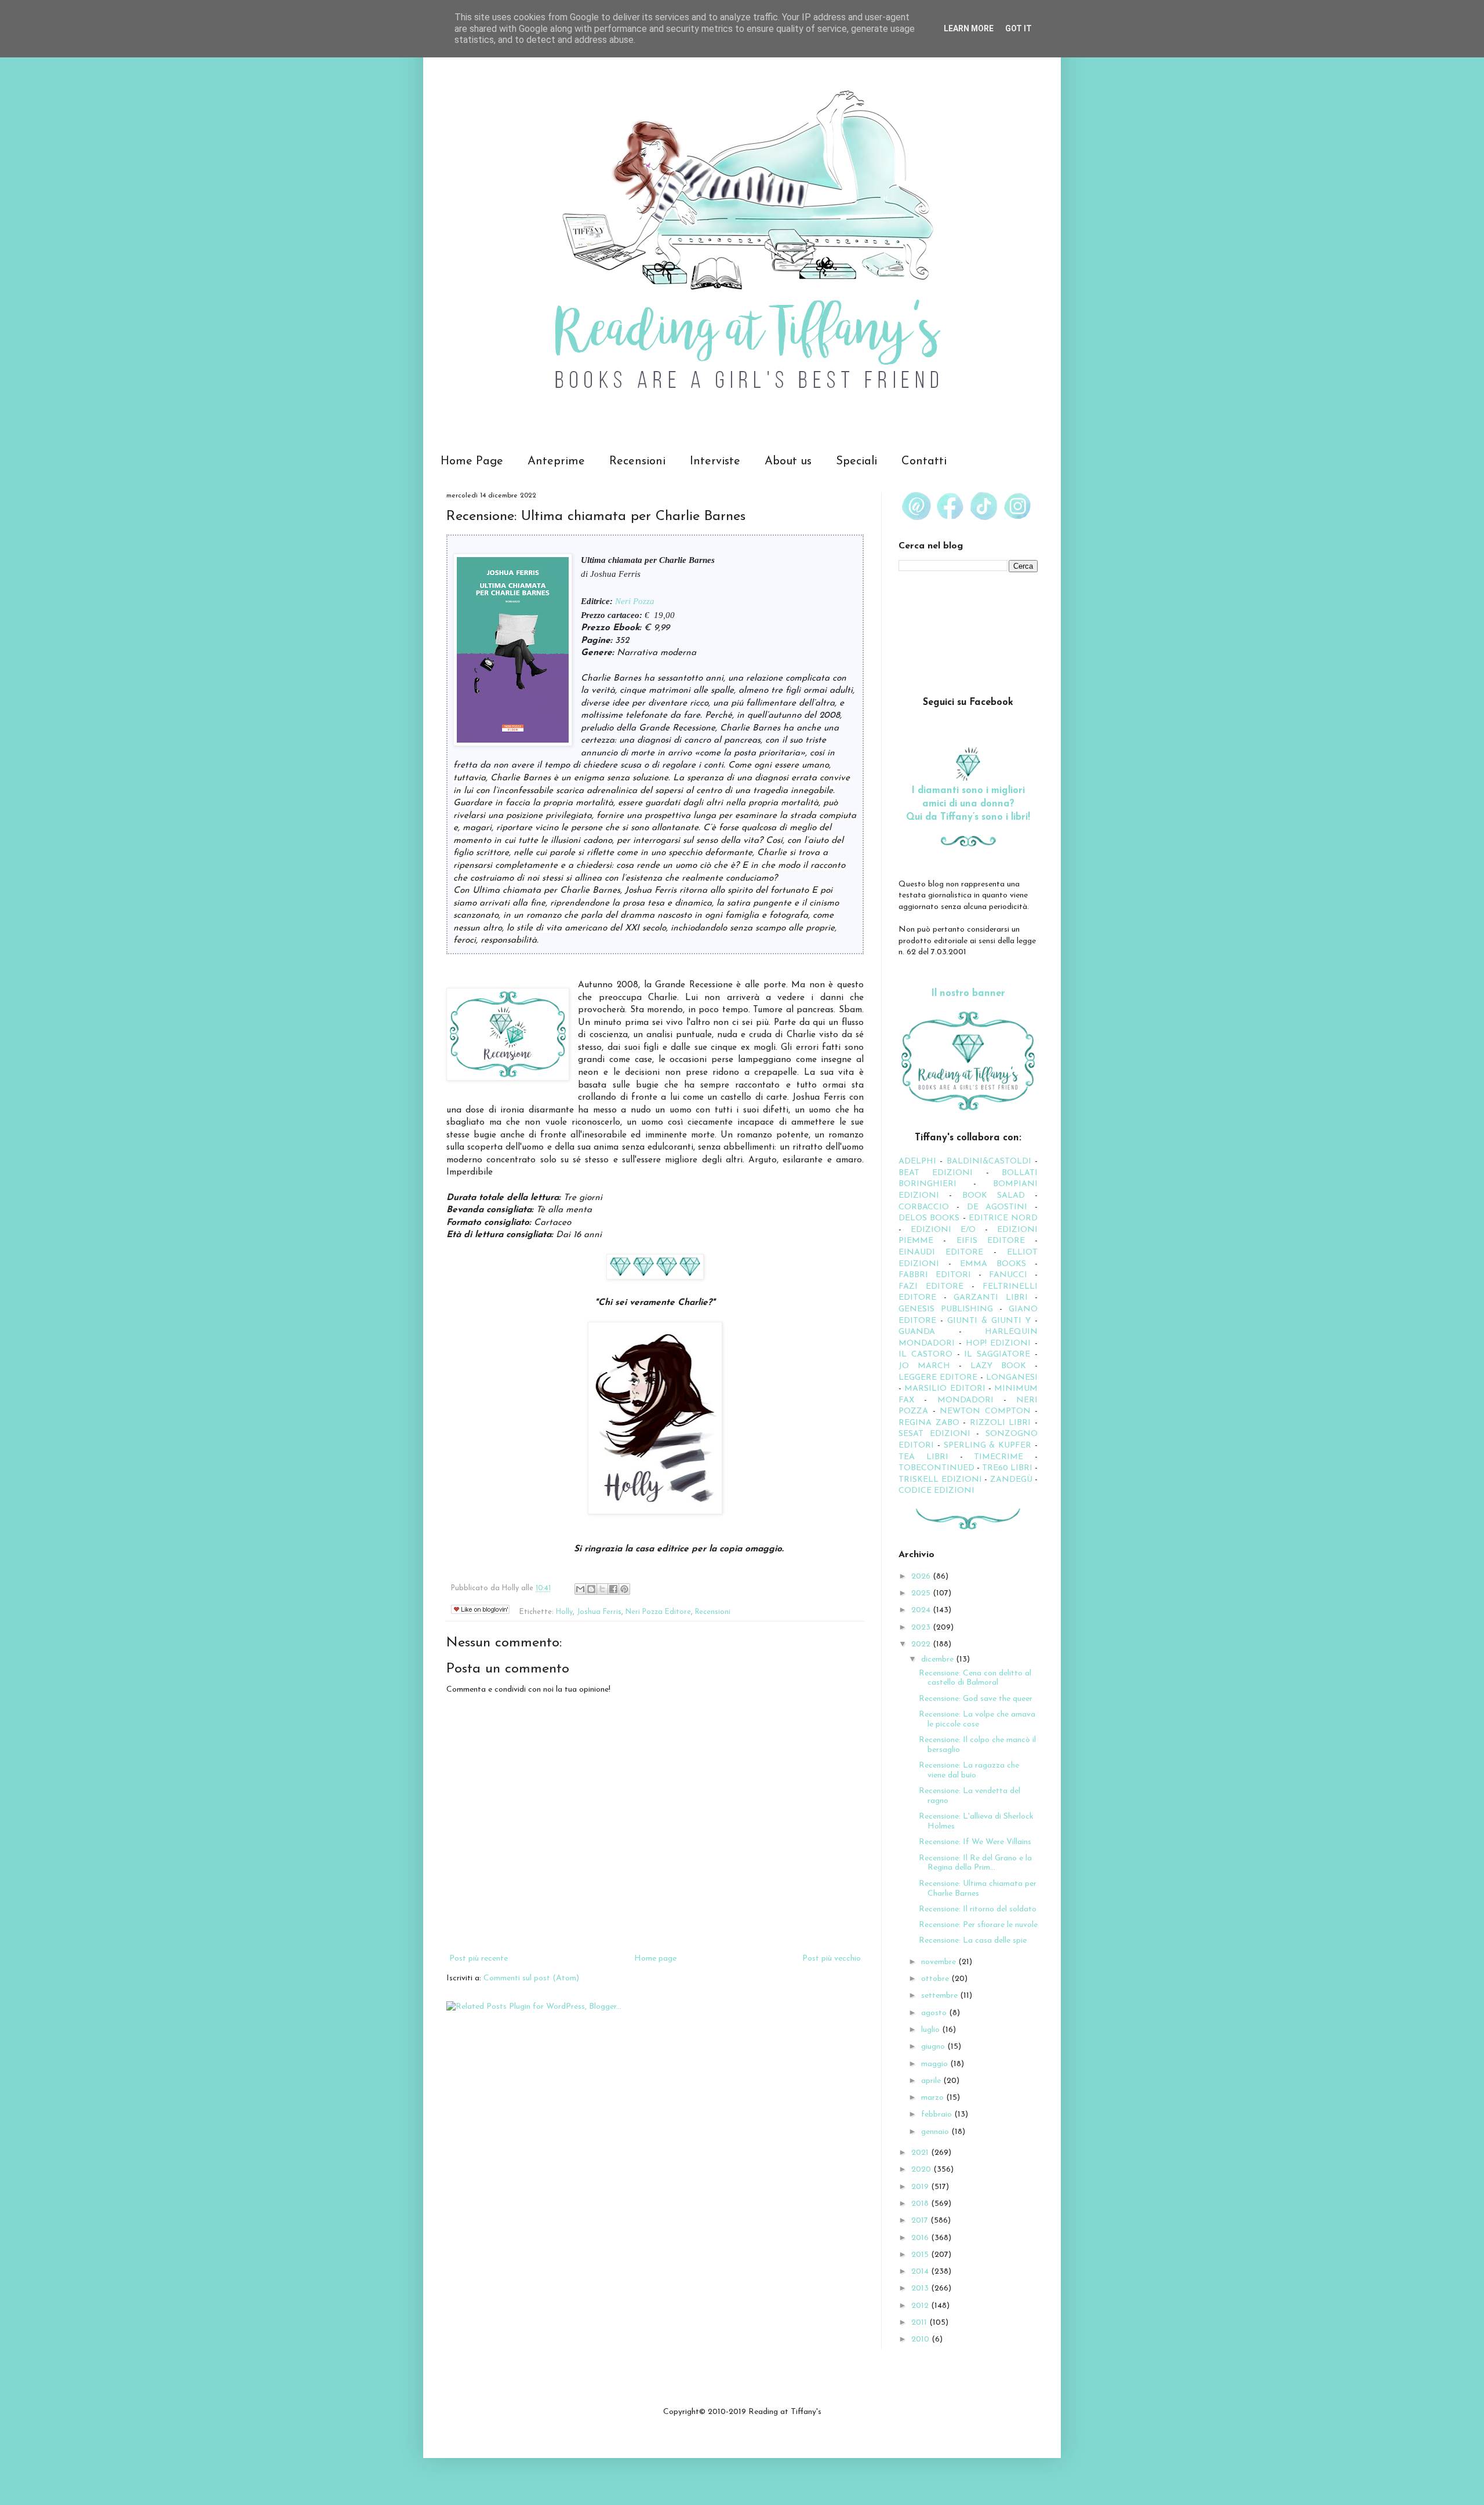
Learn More (969, 28)
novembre (940, 1962)
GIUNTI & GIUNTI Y (989, 1321)
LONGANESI (1012, 1378)
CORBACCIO (924, 1207)
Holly (564, 1612)
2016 (921, 2238)
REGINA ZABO (929, 1423)
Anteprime (556, 461)
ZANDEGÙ (1011, 1480)
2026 (922, 1577)
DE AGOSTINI (997, 1207)
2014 (921, 2272)
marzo (934, 2098)
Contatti (924, 461)
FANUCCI (1008, 1275)
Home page (655, 1959)
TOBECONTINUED (936, 1468)
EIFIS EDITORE (991, 1241)
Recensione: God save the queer (976, 1699)
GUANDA (917, 1332)
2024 (922, 1610)
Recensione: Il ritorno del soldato (978, 1909)
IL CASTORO (925, 1355)
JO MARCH (929, 1366)
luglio (932, 2030)
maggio (936, 2064)
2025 (922, 1593)
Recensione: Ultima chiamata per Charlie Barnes (978, 1889)
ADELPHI (917, 1161)
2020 (922, 2170)
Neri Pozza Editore (658, 1612)
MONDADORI (965, 1400)
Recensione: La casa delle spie (973, 1941)
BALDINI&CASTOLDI (989, 1161)
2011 (920, 2323)
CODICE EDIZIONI (936, 1491)
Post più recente (479, 1959)
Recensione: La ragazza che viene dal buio (969, 1770)
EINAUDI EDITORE (941, 1252)
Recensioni (637, 461)
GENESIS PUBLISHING (946, 1309)
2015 (921, 2255)
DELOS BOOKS (929, 1218)
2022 (922, 1644)
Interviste (715, 461)
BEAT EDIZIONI (936, 1173)
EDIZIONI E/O (943, 1230)
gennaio (936, 2132)
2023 (922, 1628)
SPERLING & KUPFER (988, 1446)
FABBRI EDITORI (935, 1275)
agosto (935, 2013)
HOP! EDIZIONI (999, 1344)
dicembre (939, 1659)
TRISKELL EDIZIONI (941, 1480)
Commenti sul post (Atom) (531, 1978)
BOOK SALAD (994, 1196)
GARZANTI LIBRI (991, 1298)
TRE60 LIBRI (1007, 1468)
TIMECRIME (999, 1457)
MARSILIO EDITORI (945, 1389)
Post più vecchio (832, 1959)
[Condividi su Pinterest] (624, 1589)
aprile (932, 2081)
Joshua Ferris (599, 1612)
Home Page (472, 461)
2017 (921, 2221)
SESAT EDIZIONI (934, 1434)
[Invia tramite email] (580, 1589)
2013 (921, 2288)
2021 (921, 2153)
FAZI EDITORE (931, 1287)
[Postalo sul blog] (591, 1589)
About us (788, 461)
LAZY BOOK (998, 1366)
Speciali (856, 461)
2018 (921, 2204)
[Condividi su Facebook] (613, 1589)
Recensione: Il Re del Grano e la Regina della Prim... (975, 1863)
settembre (941, 1996)
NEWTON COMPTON (987, 1411)
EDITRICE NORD (1003, 1218)
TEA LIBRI (923, 1457)
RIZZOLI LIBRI (1001, 1423)
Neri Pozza (635, 601)
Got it (1019, 28)
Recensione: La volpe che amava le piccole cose (977, 1719)
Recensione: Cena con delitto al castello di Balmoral (975, 1678)
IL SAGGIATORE (997, 1355)
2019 (921, 2187)
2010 (921, 2339)
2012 (921, 2306)
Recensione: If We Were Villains (975, 1842)
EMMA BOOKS (993, 1264)
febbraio (938, 2115)
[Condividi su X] (602, 1589)
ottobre (936, 1979)
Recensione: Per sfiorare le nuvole (978, 1925)
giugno (934, 2047)
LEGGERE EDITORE (938, 1378)
